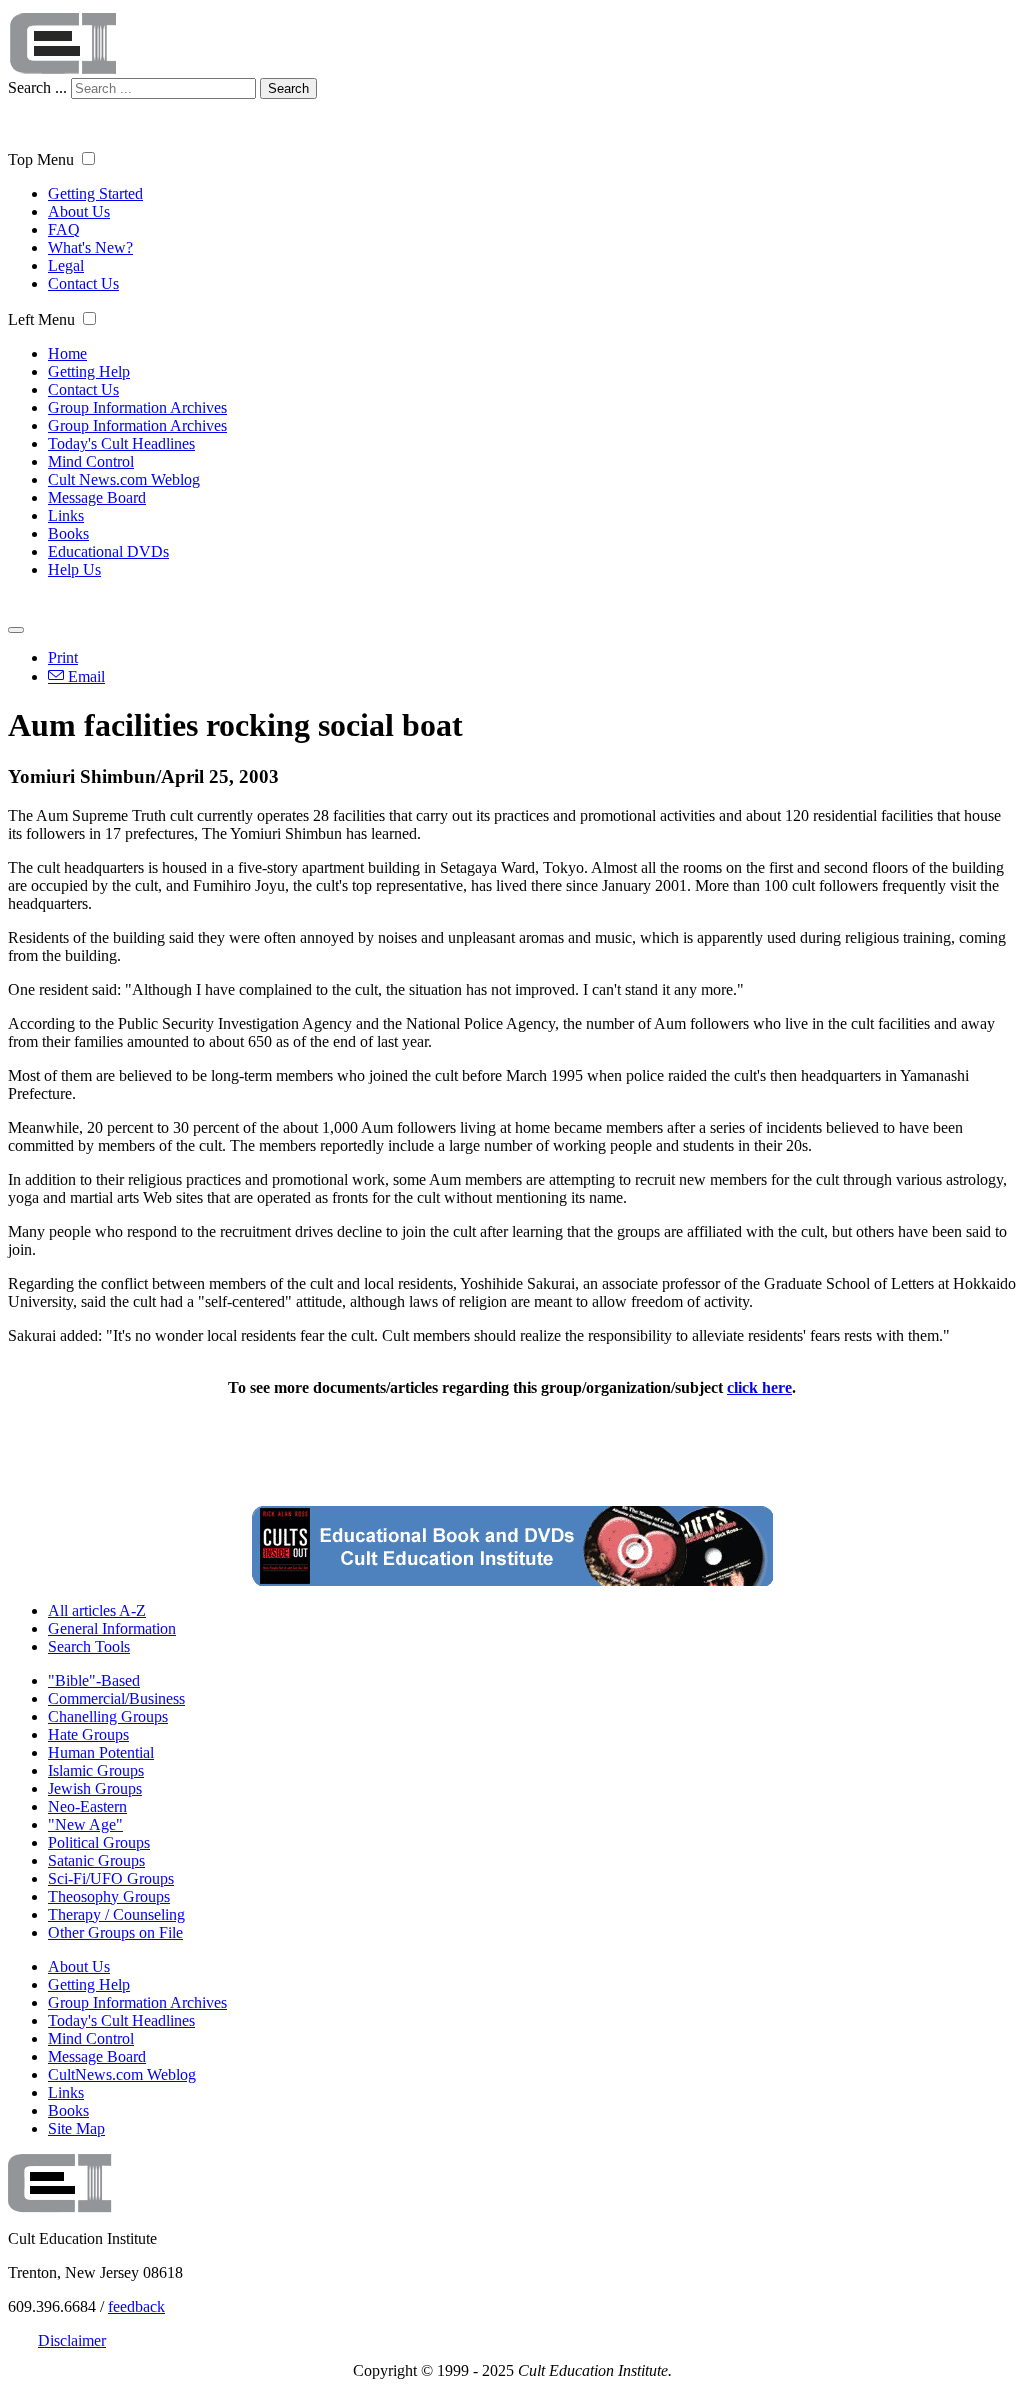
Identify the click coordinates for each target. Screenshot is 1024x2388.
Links (66, 515)
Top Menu (41, 159)
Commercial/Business (116, 1698)
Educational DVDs (108, 551)
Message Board (97, 497)
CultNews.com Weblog (122, 2074)
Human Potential (101, 1752)
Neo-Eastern (87, 1806)
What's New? (90, 247)
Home (67, 353)
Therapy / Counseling (116, 1914)
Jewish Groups (95, 1788)
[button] (88, 158)
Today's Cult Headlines (121, 443)
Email (84, 676)
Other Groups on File (115, 1932)
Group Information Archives (137, 407)
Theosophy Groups (109, 1896)
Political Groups (99, 1842)
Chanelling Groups (108, 1716)
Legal (66, 265)
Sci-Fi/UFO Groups (111, 1878)
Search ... (37, 87)
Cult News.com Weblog (124, 479)
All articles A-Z (97, 1610)
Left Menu (41, 319)
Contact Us (83, 283)
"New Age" (85, 1824)
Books (68, 533)
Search (288, 88)
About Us (79, 211)
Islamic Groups (96, 1770)
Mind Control (91, 461)
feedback (136, 2306)
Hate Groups (88, 1734)
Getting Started (95, 193)
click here (759, 1387)
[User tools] (16, 630)
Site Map (76, 2128)
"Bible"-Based (94, 1680)
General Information (112, 1628)
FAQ (64, 229)
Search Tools (89, 1646)
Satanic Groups (96, 1860)
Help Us (74, 569)
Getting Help (89, 371)
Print (63, 657)
